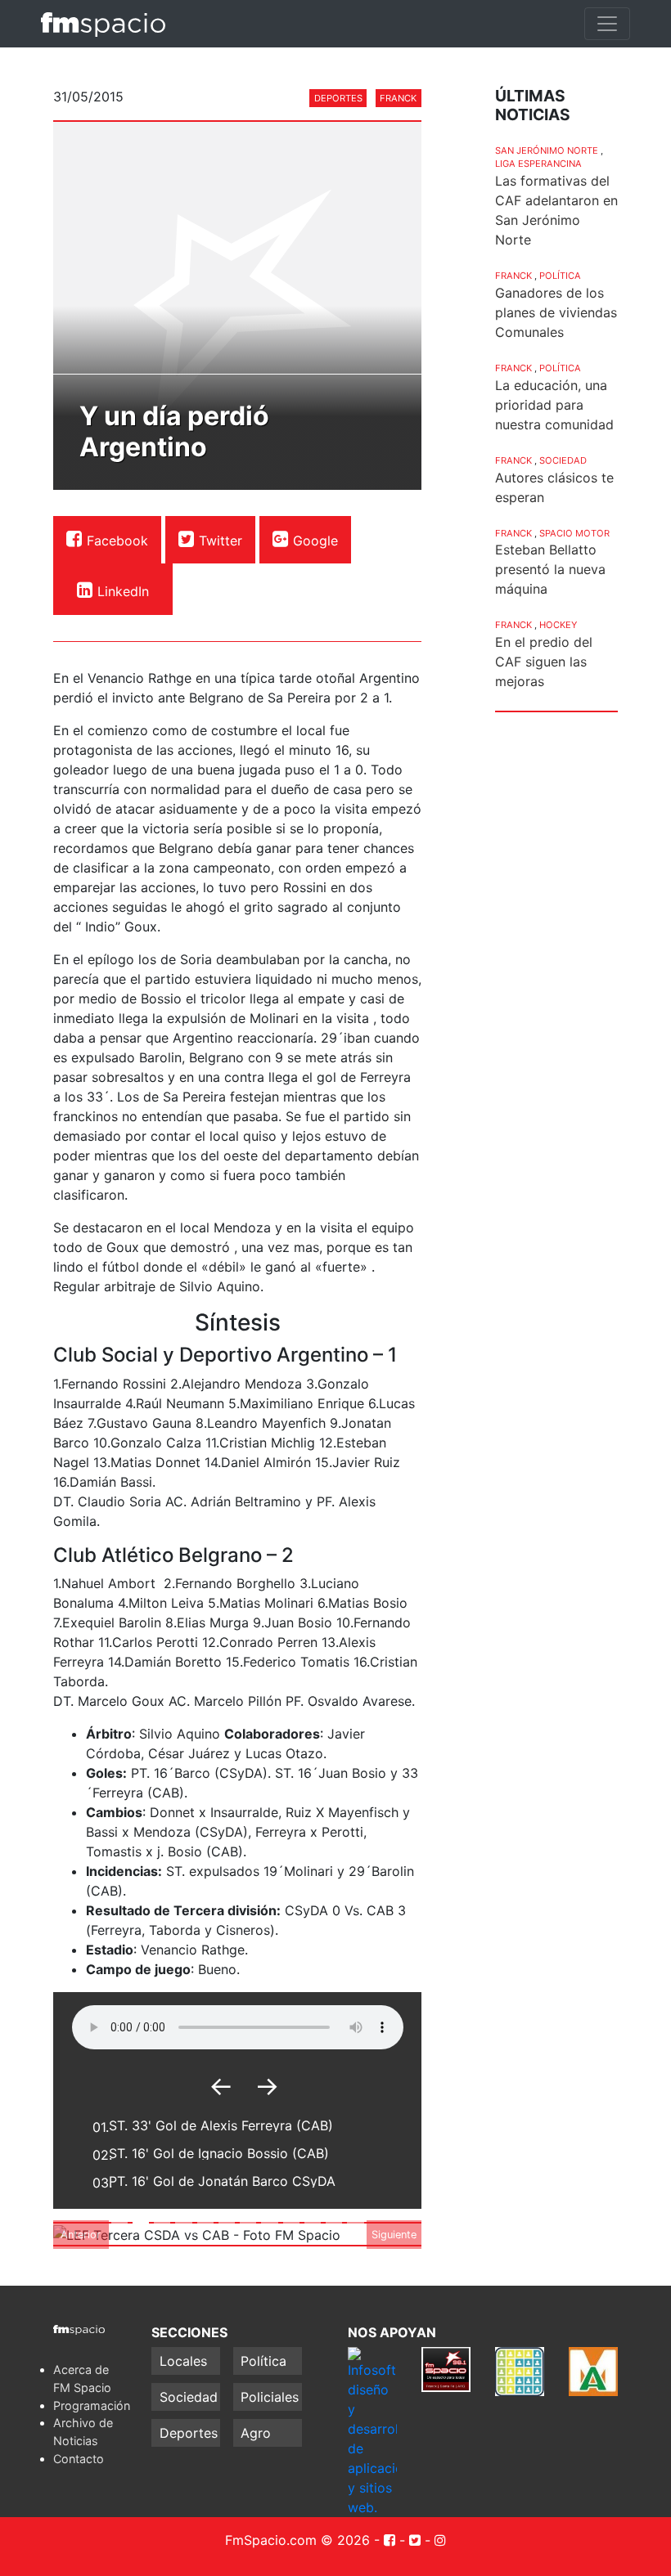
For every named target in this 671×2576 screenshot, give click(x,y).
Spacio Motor (574, 533)
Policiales (270, 2397)
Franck (398, 98)
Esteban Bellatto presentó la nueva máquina (550, 569)
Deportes (338, 98)
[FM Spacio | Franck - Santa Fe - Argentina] (103, 24)
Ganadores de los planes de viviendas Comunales (556, 312)
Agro (256, 2433)
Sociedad (563, 460)
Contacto (79, 2459)
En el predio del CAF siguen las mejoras (544, 662)
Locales (183, 2361)
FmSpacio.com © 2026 (297, 2540)
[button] (81, 2234)
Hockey (558, 625)
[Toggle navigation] (607, 24)
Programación (92, 2405)
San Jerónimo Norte (547, 150)
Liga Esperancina (538, 164)
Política (560, 276)
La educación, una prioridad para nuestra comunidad (554, 405)
